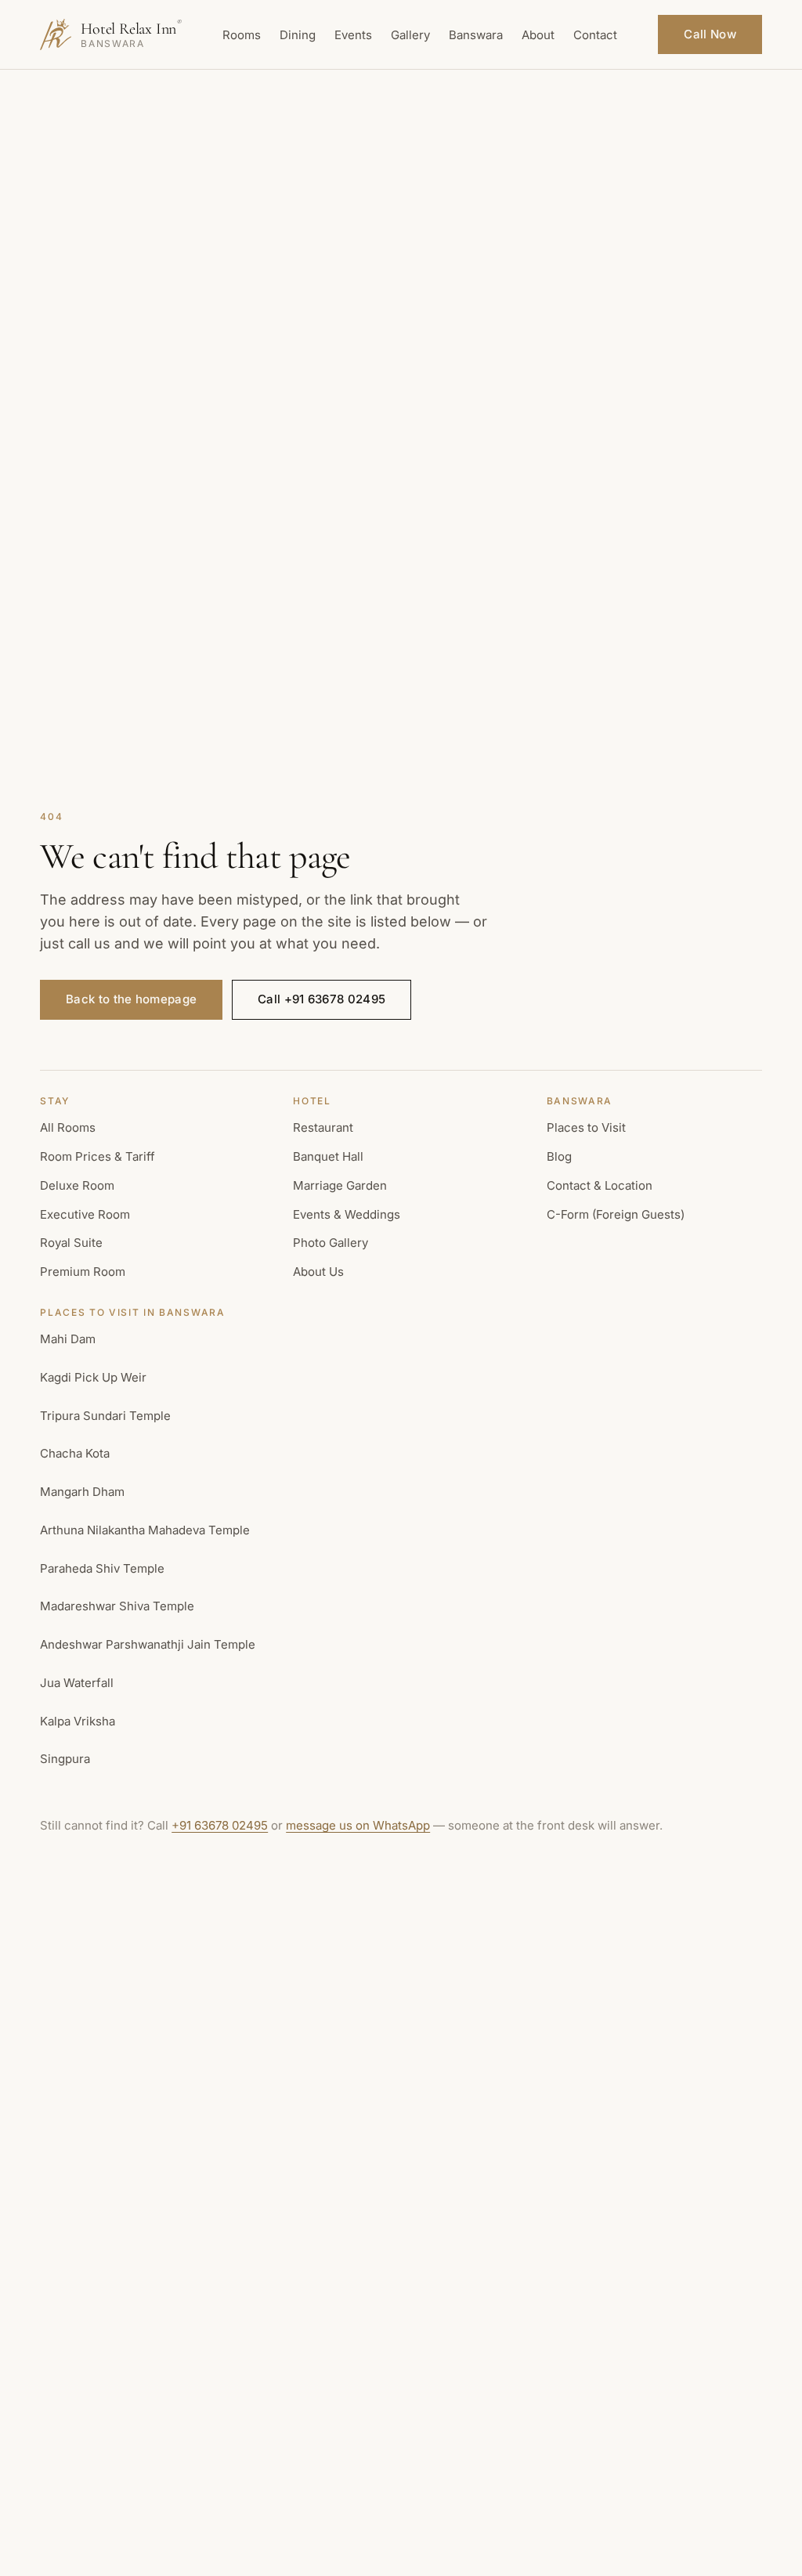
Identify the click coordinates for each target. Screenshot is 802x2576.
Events (353, 35)
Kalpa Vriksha (78, 1721)
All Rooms (68, 1127)
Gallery (410, 35)
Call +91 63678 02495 (322, 999)
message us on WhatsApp (358, 1825)
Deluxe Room (77, 1185)
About (538, 35)
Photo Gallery (331, 1243)
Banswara (476, 35)
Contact (595, 35)
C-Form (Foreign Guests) (616, 1214)
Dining (298, 35)
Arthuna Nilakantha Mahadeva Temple (145, 1530)
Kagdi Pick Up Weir (93, 1377)
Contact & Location (600, 1185)
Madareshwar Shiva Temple (117, 1606)
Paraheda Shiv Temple (102, 1568)
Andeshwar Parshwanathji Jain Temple (148, 1644)
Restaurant (323, 1127)
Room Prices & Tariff (98, 1156)
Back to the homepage (131, 999)
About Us (318, 1272)
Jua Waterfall (77, 1683)
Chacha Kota (75, 1453)
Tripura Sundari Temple (105, 1416)
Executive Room (85, 1214)
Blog (559, 1156)
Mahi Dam (68, 1339)
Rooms (242, 35)
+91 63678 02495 (220, 1825)
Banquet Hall (328, 1156)
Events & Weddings (347, 1214)
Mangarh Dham (82, 1492)
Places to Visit (586, 1127)
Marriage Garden (340, 1185)
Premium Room (83, 1272)
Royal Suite (71, 1243)
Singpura (65, 1759)
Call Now (710, 34)
